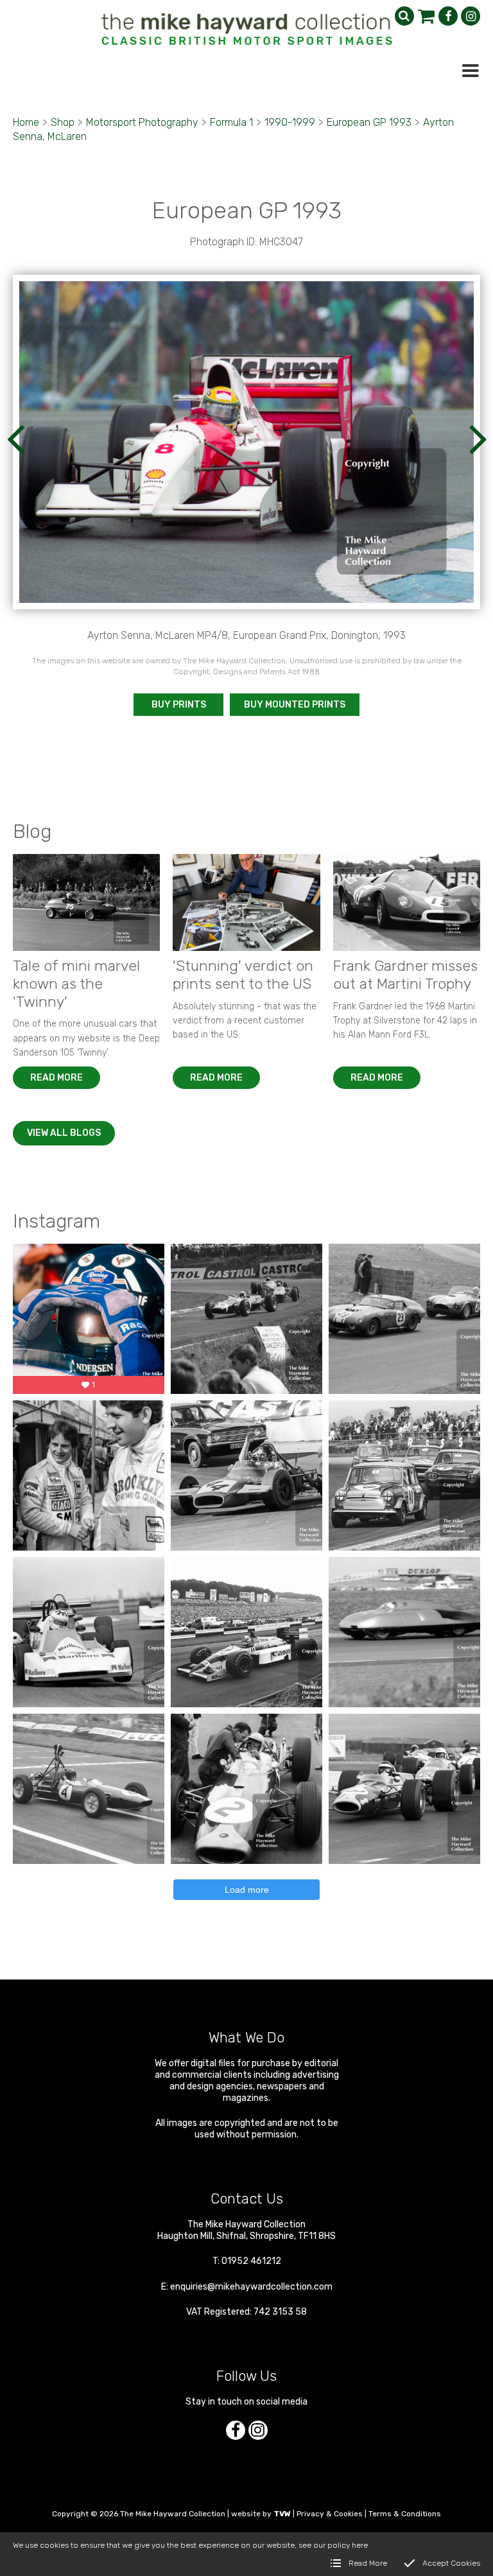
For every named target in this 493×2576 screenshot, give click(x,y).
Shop (63, 122)
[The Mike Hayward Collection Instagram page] (471, 16)
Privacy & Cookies (330, 2514)
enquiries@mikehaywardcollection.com (251, 2287)
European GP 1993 (369, 122)
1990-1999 (290, 122)
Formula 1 (231, 122)
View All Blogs (64, 1133)
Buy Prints (179, 705)
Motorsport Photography (142, 122)
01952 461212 (251, 2261)
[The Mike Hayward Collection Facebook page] (448, 16)
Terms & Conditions (405, 2514)
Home (26, 122)
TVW (282, 2514)
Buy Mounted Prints (295, 705)
